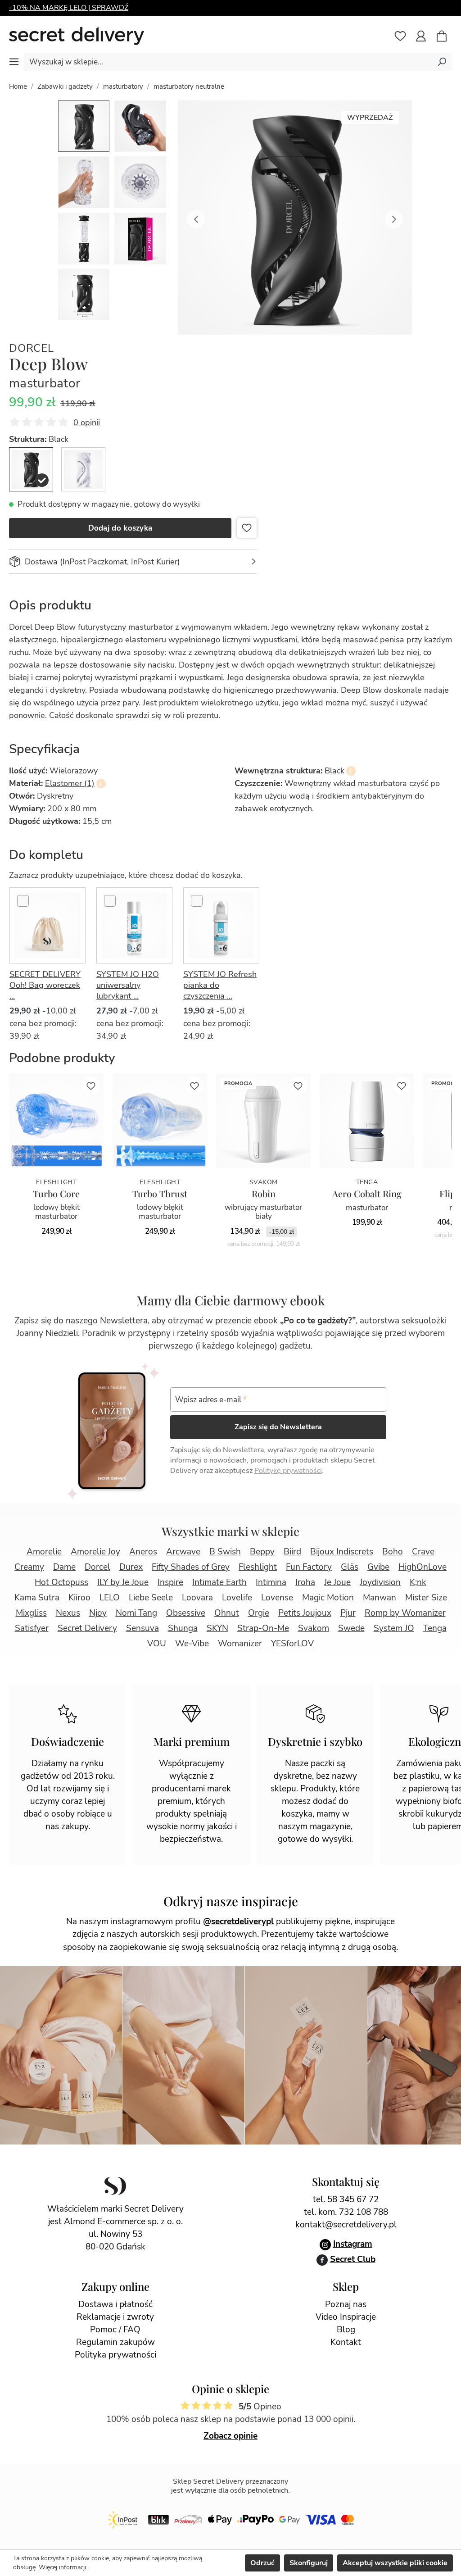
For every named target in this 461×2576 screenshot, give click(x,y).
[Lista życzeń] (400, 36)
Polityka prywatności (115, 2355)
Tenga (435, 1628)
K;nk (418, 1582)
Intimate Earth (219, 1582)
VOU (157, 1644)
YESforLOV (292, 1644)
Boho (393, 1552)
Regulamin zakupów (115, 2342)
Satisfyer (32, 1628)
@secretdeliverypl (238, 1922)
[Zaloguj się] (421, 36)
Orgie (259, 1613)
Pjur (348, 1613)
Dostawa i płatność (115, 2304)
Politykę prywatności (288, 1471)
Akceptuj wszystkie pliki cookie (395, 2563)
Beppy (262, 1552)
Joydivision (380, 1582)
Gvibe (378, 1567)
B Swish (225, 1552)
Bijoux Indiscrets (342, 1552)
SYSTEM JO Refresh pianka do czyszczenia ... (220, 985)
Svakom (314, 1628)
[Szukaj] (442, 61)
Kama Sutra (37, 1598)
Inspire (170, 1582)
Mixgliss (31, 1613)
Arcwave (183, 1552)
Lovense (277, 1598)
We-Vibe (192, 1644)
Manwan (380, 1598)
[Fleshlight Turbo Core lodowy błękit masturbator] (56, 1121)
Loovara (197, 1598)
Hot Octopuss (61, 1582)
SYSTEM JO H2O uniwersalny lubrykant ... (128, 985)
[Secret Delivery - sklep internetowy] (77, 36)
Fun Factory (309, 1567)
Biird (292, 1552)
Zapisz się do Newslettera (278, 1427)
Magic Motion (328, 1598)
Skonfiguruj (309, 2563)
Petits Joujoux (305, 1613)
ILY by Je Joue (123, 1582)
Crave (423, 1552)
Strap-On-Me (263, 1628)
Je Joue (337, 1582)
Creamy (29, 1567)
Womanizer (240, 1644)
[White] (83, 469)
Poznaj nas (346, 2304)
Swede (351, 1628)
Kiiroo (79, 1598)
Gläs (350, 1567)
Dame (64, 1567)
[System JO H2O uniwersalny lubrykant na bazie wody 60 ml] (134, 925)
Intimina (271, 1582)
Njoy (98, 1613)
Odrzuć (262, 2563)
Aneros (143, 1552)
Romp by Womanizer (405, 1613)
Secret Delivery (87, 1628)
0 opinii (87, 423)
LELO (110, 1598)
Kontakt (346, 2342)
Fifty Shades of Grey (191, 1567)
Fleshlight (258, 1567)
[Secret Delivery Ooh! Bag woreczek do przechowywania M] (47, 925)
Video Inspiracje (346, 2317)
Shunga (183, 1628)
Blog (346, 2330)
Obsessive (186, 1613)
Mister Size (426, 1598)
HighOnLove (423, 1567)
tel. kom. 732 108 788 (346, 2212)
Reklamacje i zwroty (115, 2317)
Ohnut (227, 1613)
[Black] (31, 469)
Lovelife (237, 1598)
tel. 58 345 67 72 (346, 2199)
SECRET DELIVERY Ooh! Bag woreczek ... (45, 985)
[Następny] (394, 218)
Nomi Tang (136, 1613)
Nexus (68, 1613)
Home (18, 86)
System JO (394, 1628)
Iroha (305, 1582)
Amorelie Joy (95, 1552)
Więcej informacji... (64, 2567)
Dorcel (32, 348)
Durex (131, 1567)
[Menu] (14, 62)
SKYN (217, 1628)
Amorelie (44, 1552)
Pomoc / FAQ (115, 2330)
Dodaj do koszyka (120, 528)
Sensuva (142, 1628)
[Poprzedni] (196, 218)
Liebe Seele (151, 1598)
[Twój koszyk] (446, 37)
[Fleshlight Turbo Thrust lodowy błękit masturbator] (160, 1121)
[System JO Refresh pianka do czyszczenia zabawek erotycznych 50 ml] (221, 925)
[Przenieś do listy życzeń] (247, 528)
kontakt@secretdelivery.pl (346, 2225)
